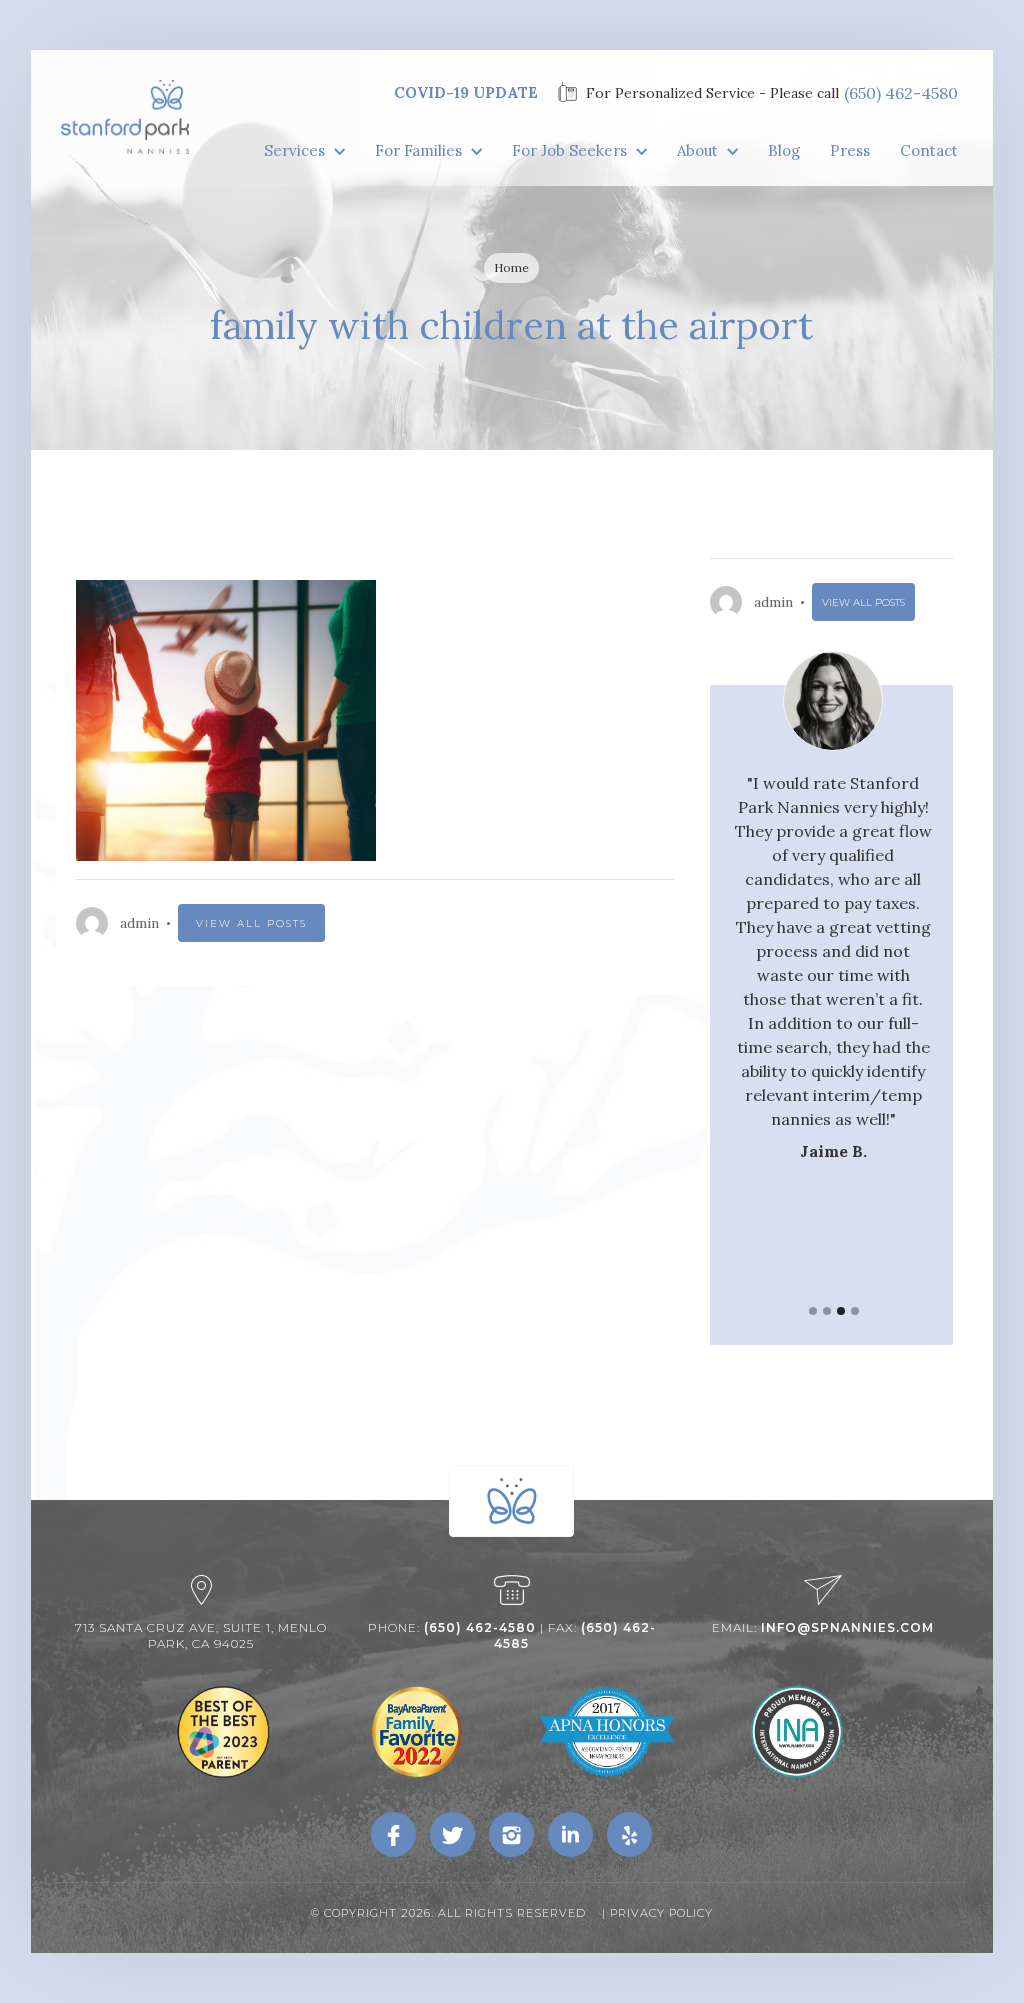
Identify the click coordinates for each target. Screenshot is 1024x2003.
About (697, 150)
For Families (418, 150)
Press (850, 150)
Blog (784, 150)
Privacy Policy (661, 1913)
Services (294, 150)
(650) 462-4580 (901, 93)
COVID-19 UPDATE (466, 92)
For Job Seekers (569, 150)
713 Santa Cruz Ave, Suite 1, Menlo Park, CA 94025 (201, 1635)
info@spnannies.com (847, 1627)
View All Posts (251, 923)
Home (511, 267)
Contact (929, 150)
